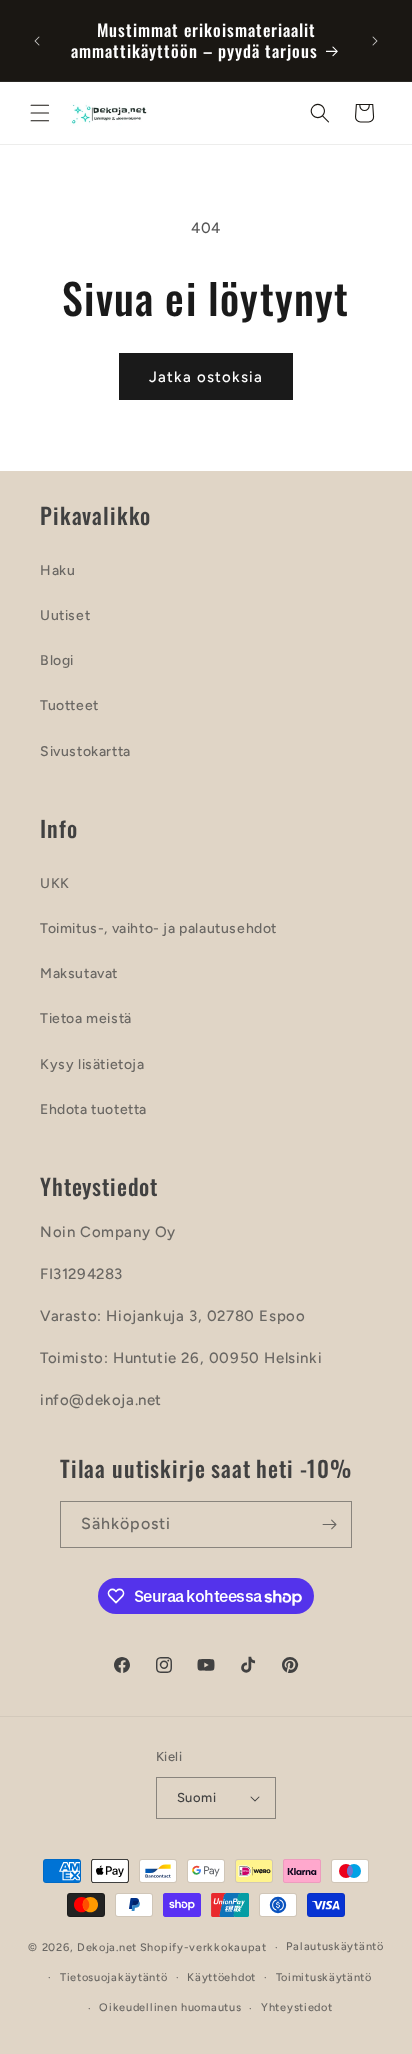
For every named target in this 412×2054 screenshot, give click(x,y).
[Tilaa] (329, 1524)
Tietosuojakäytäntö (114, 1977)
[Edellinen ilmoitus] (37, 41)
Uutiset (65, 615)
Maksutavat (79, 973)
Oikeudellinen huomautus (170, 2007)
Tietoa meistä (86, 1018)
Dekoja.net (107, 1947)
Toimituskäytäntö (324, 1977)
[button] (40, 113)
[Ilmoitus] (375, 41)
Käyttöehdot (221, 1977)
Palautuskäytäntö (334, 1946)
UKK (55, 883)
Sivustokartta (85, 751)
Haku (57, 570)
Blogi (57, 660)
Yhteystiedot (296, 2007)
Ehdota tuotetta (93, 1109)
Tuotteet (69, 705)
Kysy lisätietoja (92, 1064)
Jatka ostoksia (206, 377)
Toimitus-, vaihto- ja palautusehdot (158, 928)
